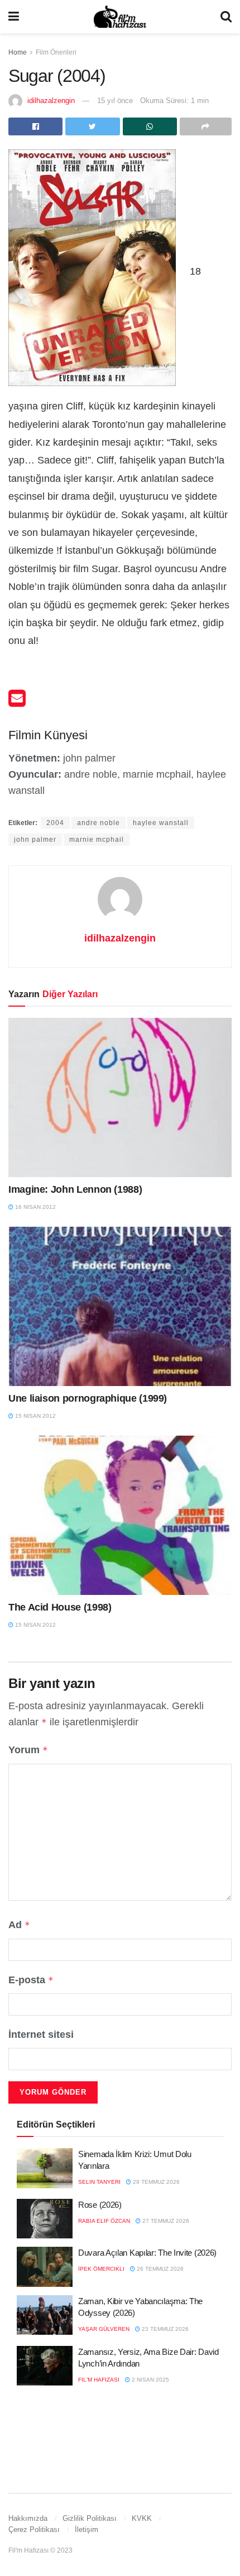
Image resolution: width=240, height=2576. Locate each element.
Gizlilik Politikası (90, 2518)
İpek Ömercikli (101, 2269)
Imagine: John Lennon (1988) (75, 1189)
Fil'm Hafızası (99, 2380)
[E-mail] (17, 702)
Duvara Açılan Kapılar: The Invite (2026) (147, 2253)
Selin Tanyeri (99, 2182)
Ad (19, 1925)
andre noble (99, 823)
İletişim (87, 2529)
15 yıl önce (115, 101)
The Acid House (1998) (60, 1607)
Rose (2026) (100, 2205)
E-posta (31, 1980)
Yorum (28, 1750)
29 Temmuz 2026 (155, 2182)
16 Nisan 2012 (35, 1207)
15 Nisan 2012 (35, 1416)
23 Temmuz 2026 (164, 2329)
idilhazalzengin (51, 101)
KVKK (142, 2518)
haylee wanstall (161, 823)
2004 (55, 823)
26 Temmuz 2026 (159, 2269)
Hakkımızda (28, 2518)
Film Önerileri (56, 52)
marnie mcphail (97, 840)
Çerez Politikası (34, 2529)
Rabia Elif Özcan (104, 2221)
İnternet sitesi (41, 2035)
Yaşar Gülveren (104, 2329)
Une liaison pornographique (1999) (88, 1398)
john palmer (35, 840)
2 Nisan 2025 (150, 2380)
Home (18, 52)
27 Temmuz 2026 (165, 2221)
